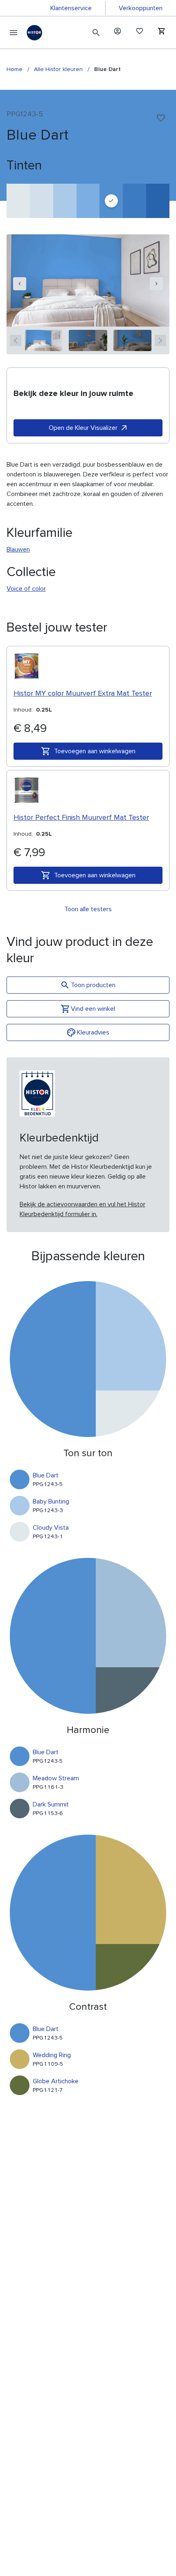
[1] (44, 340)
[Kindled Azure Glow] (88, 201)
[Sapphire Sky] (134, 201)
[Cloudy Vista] (18, 201)
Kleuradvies (93, 1032)
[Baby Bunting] (65, 201)
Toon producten (93, 985)
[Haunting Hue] (42, 201)
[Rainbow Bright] (158, 201)
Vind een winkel (93, 1009)
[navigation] (20, 284)
